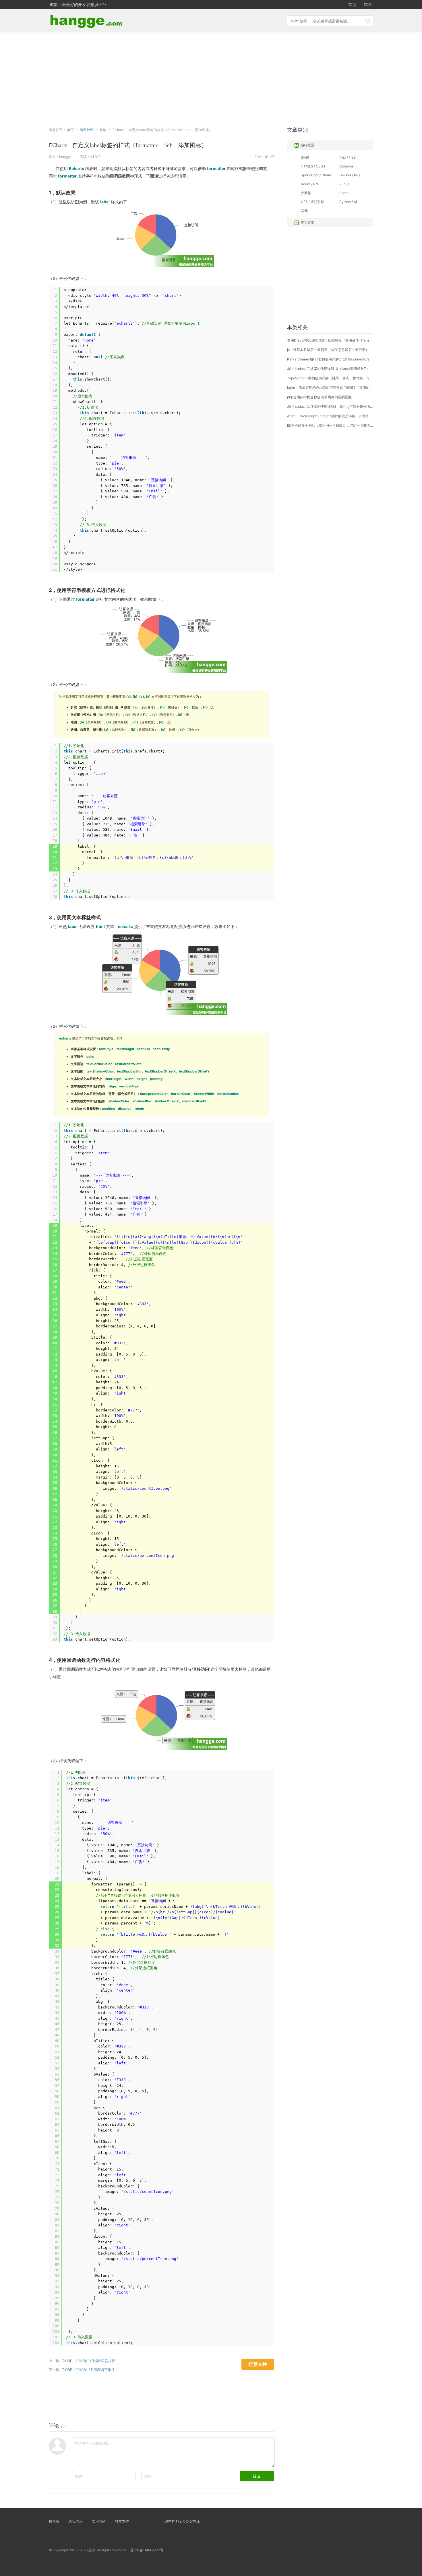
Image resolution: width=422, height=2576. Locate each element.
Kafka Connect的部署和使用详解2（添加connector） (329, 359)
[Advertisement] (211, 78)
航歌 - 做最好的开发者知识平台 (78, 4)
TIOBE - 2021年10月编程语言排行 (89, 2361)
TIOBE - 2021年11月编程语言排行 (88, 2370)
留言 (368, 4)
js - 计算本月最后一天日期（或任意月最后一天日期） (328, 350)
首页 (352, 4)
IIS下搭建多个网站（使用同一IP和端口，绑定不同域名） (330, 425)
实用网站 (99, 2521)
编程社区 (307, 145)
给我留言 (76, 2521)
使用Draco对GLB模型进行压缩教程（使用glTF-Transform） (330, 340)
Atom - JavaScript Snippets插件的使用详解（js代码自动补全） (330, 416)
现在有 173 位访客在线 (182, 2521)
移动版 (54, 2521)
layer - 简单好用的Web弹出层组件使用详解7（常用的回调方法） (330, 388)
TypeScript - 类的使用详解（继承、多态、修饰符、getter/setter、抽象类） (330, 378)
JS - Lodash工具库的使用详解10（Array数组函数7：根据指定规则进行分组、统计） (330, 369)
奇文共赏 (307, 222)
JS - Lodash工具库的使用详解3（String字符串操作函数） (330, 406)
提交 (257, 2476)
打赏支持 (122, 2521)
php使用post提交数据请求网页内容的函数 (319, 397)
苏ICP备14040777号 (147, 2550)
